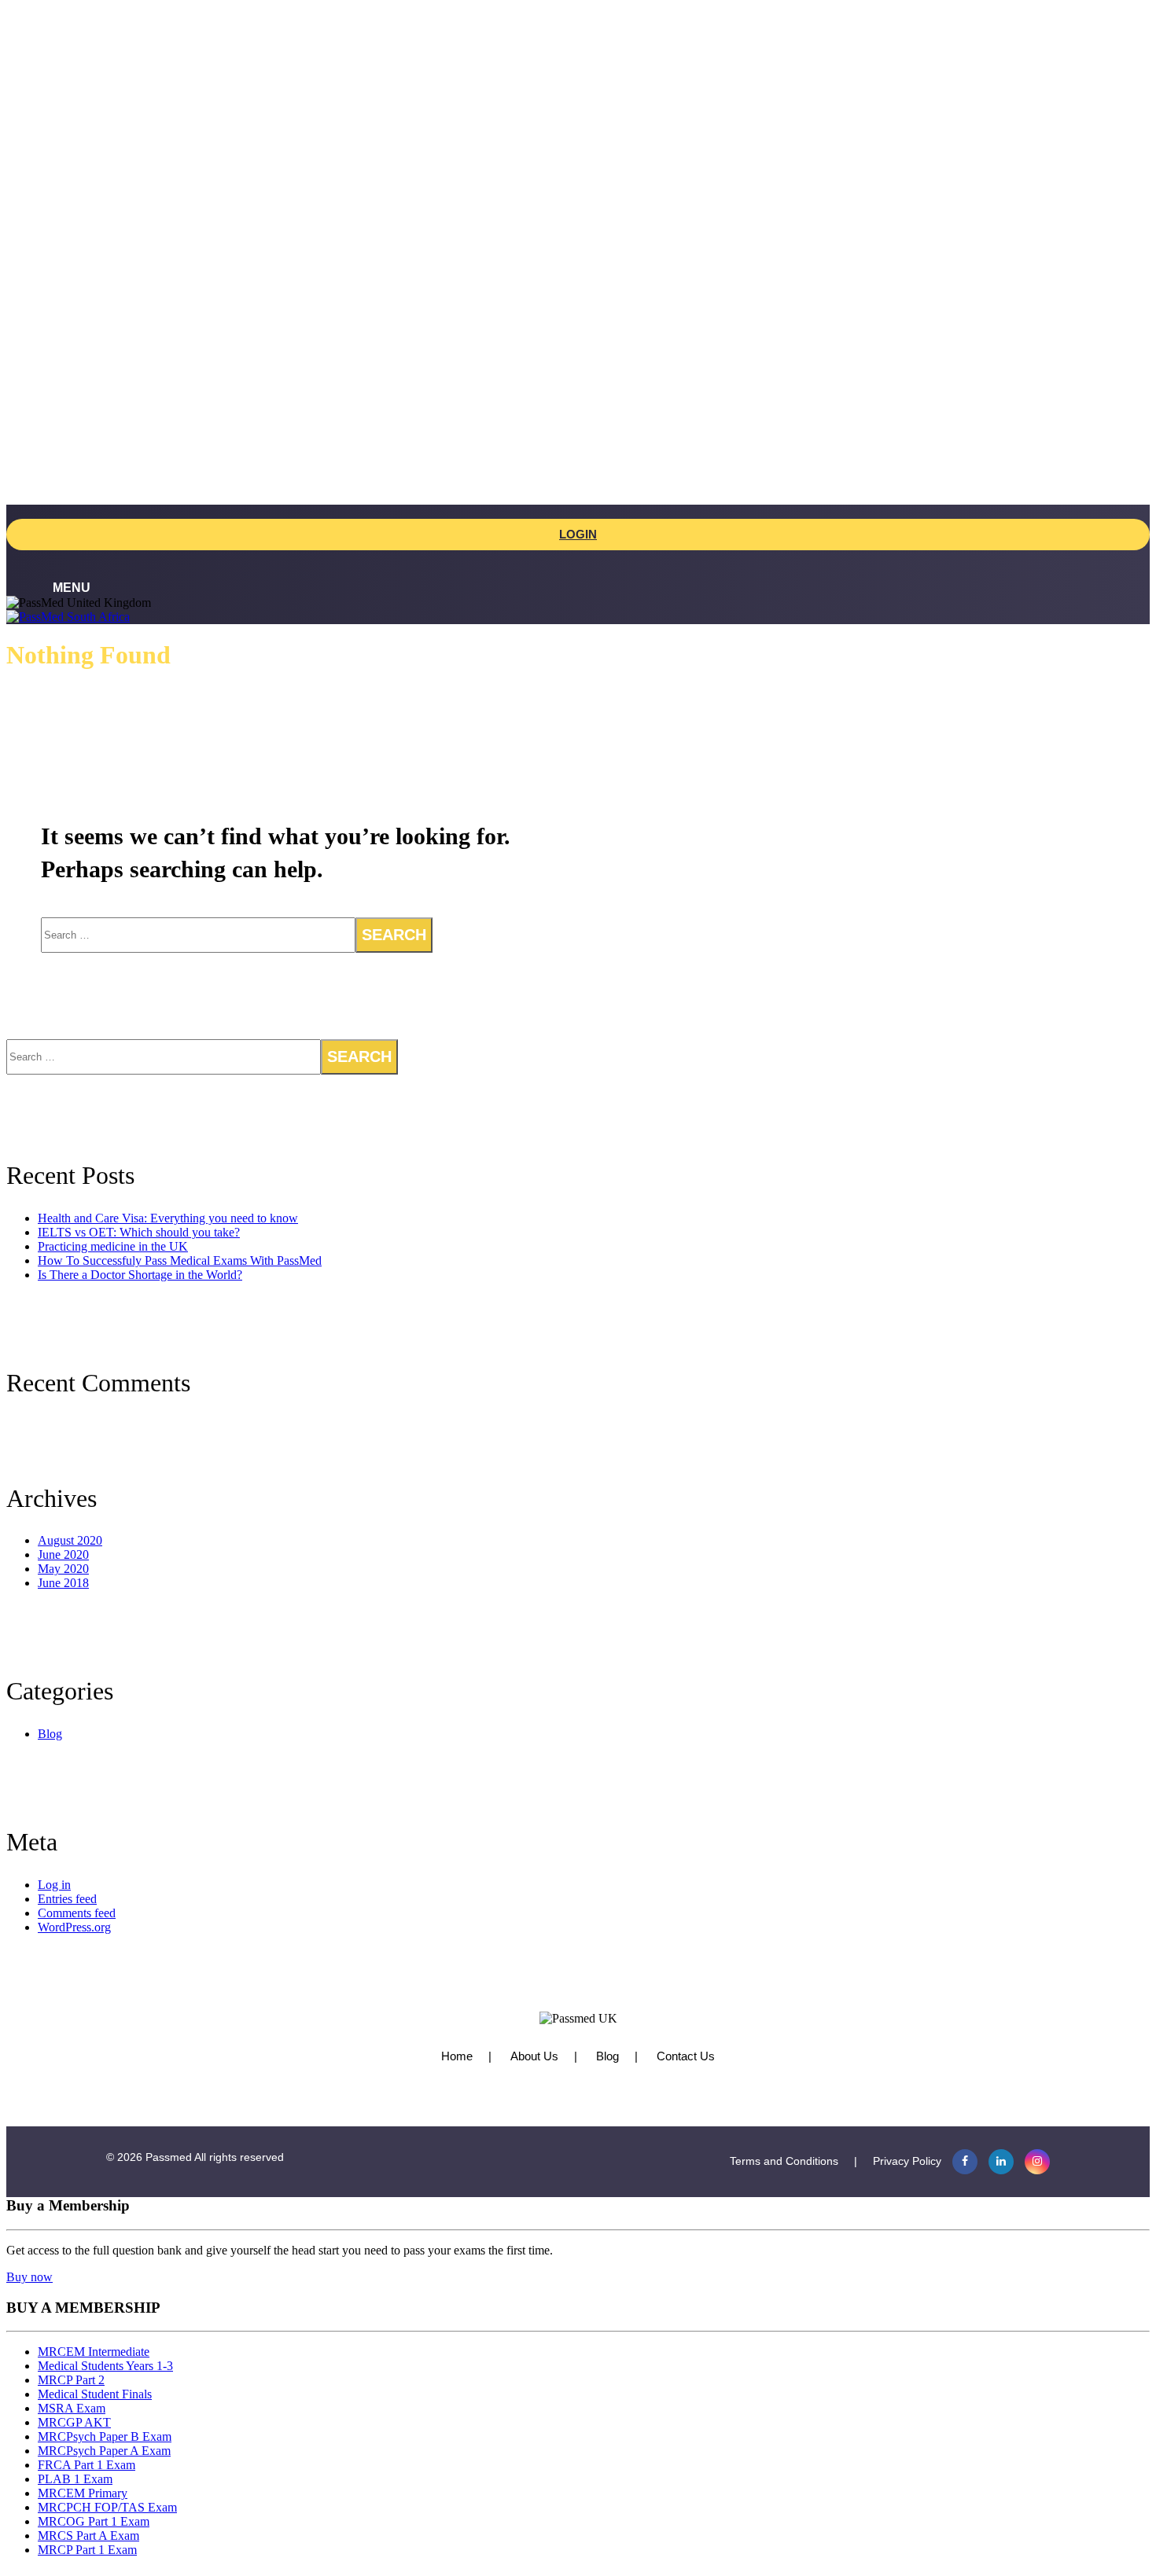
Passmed (169, 2157)
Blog (50, 1734)
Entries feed (67, 1899)
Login (578, 534)
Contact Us (686, 2056)
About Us (534, 2056)
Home (457, 2056)
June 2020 (63, 1554)
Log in (54, 1885)
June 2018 (63, 1583)
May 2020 (63, 1569)
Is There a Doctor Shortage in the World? (140, 1275)
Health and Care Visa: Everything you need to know (168, 1218)
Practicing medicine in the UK (113, 1246)
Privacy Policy (907, 2161)
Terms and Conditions (784, 2161)
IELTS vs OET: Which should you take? (139, 1232)
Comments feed (77, 1913)
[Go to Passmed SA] (68, 617)
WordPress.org (74, 1927)
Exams (561, 114)
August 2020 (70, 1540)
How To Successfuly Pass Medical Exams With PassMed (180, 1260)
